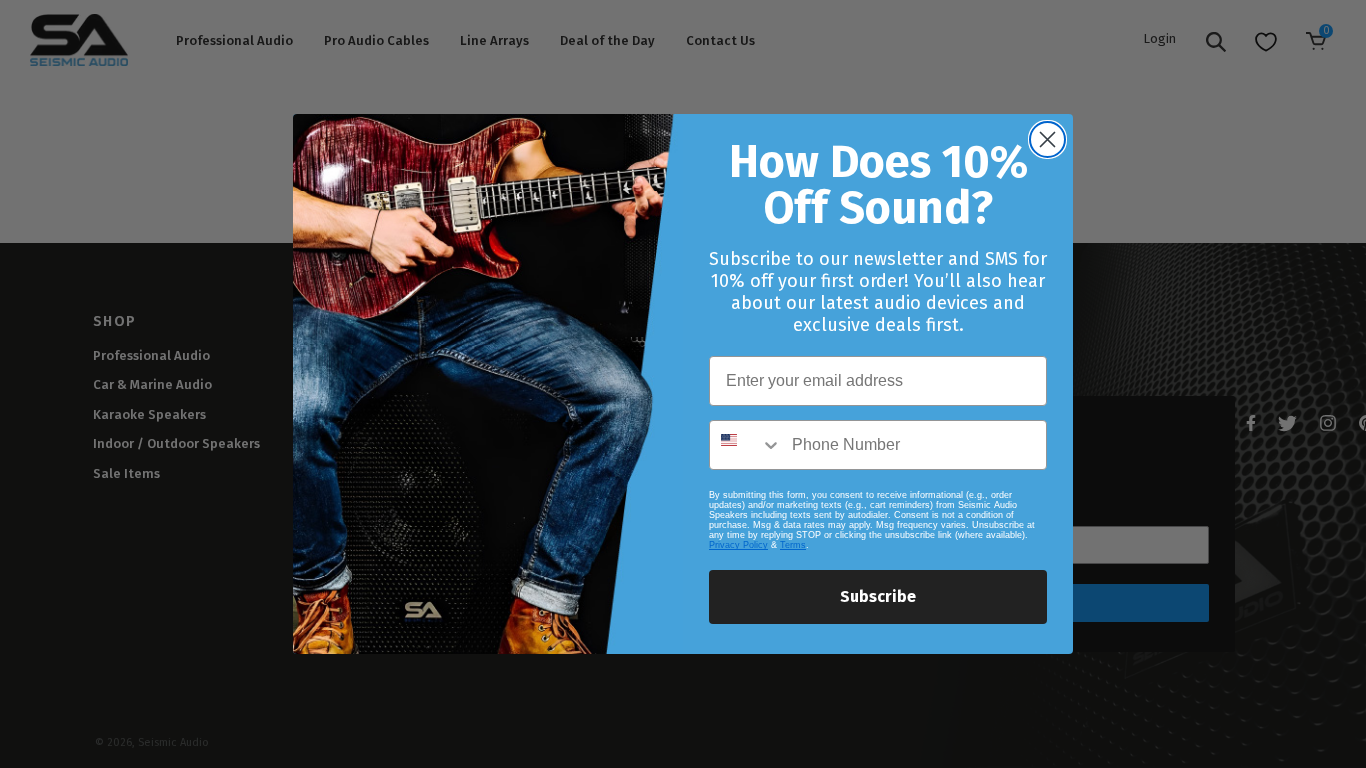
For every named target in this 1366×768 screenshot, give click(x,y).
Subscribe (878, 596)
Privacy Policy (738, 545)
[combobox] (746, 445)
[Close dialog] (1047, 139)
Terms (793, 545)
